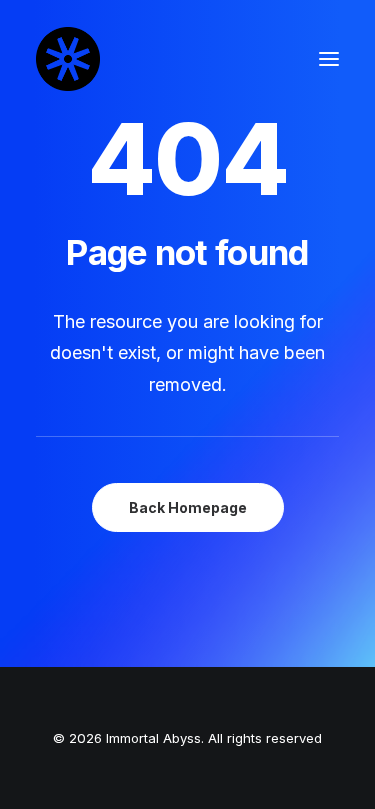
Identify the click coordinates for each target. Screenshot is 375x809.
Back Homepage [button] (188, 507)
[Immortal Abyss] (68, 59)
